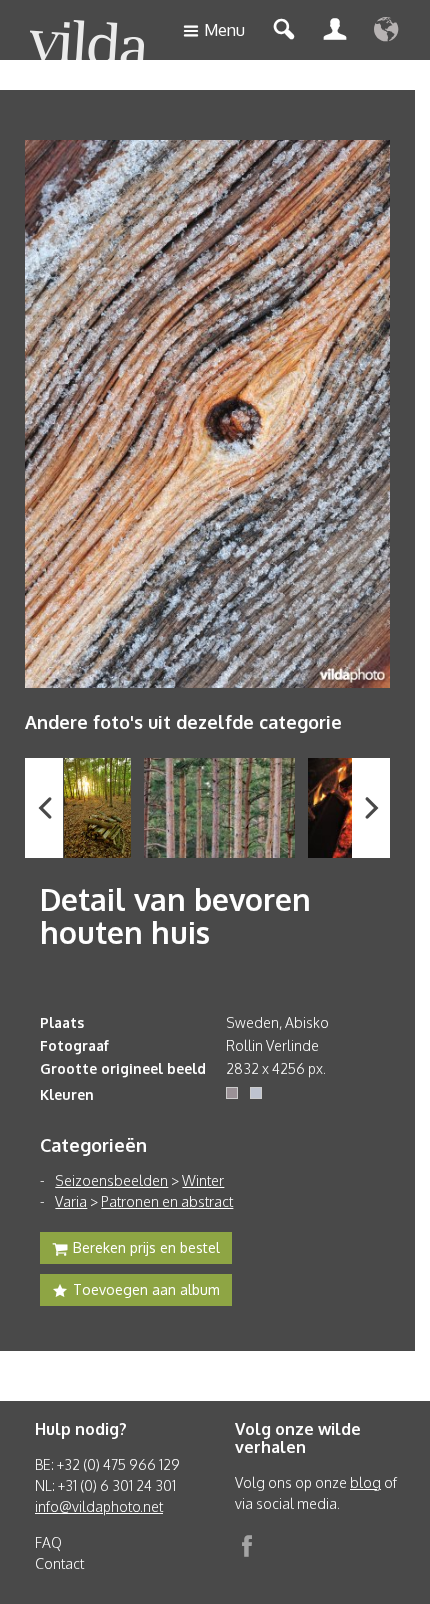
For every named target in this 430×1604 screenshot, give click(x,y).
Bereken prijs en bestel (146, 1247)
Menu (224, 30)
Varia (71, 1201)
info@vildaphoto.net (99, 1506)
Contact (59, 1563)
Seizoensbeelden (111, 1180)
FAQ (48, 1542)
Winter (203, 1180)
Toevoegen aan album (146, 1289)
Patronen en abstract (167, 1201)
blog (365, 1482)
